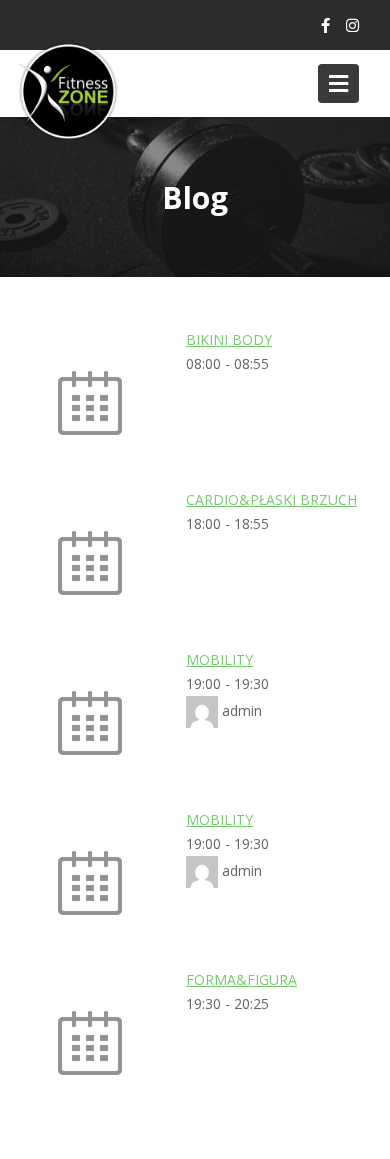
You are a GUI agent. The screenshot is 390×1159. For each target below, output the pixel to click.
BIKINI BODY (229, 339)
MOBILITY (219, 659)
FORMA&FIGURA (241, 979)
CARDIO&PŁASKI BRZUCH (271, 499)
